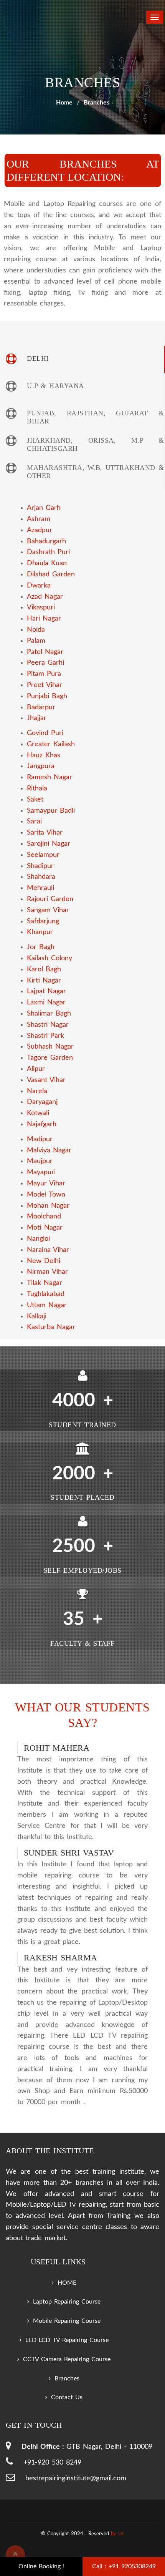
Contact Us (67, 2397)
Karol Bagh (44, 969)
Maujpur (40, 1161)
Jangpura (41, 766)
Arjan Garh (44, 508)
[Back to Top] (15, 2555)
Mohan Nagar (48, 1206)
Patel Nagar (45, 652)
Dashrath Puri (48, 552)
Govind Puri (45, 733)
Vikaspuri (41, 607)
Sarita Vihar (45, 833)
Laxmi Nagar (46, 1003)
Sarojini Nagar (49, 844)
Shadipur (40, 866)
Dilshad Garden (51, 574)
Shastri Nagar (48, 1025)
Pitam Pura (44, 674)
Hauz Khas (44, 755)
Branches (67, 2378)
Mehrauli (40, 888)
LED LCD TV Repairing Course (67, 2340)
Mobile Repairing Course (67, 2321)
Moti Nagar (45, 1228)
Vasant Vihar (46, 1080)
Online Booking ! (41, 2566)
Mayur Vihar (46, 1183)
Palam (36, 641)
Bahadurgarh (46, 541)
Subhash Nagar (50, 1047)
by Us (118, 2534)
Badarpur (41, 707)
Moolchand (44, 1217)
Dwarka (39, 586)
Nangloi (38, 1239)
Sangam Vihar (48, 910)
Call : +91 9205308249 (124, 2566)
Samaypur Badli (51, 811)
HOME (67, 2283)
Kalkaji (37, 1316)
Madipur (40, 1139)
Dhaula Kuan (47, 563)
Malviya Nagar (49, 1150)
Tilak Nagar (45, 1283)
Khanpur (40, 932)
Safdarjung (43, 921)
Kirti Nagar (44, 981)
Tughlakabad (46, 1294)
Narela (37, 1091)
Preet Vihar (45, 685)
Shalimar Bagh (49, 1014)
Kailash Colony (49, 958)
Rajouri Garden (50, 899)
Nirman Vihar (47, 1272)
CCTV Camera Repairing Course (67, 2359)
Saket (35, 800)
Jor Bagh (41, 947)
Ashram (39, 519)
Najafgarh (42, 1124)
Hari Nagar (44, 619)
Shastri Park (45, 1036)
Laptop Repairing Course (67, 2302)
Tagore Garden (50, 1058)
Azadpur (40, 530)
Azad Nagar (45, 597)
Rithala (37, 788)
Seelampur (43, 855)
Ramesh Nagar (49, 777)
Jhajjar (37, 718)
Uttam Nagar (47, 1305)
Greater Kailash (51, 744)
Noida (36, 630)
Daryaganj (42, 1102)
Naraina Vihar (48, 1250)
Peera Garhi (45, 663)
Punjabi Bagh (47, 696)
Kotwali (38, 1113)
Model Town (46, 1195)
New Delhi (44, 1261)
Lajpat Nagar (46, 991)
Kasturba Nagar (51, 1327)
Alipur (36, 1069)
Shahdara (41, 877)
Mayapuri (41, 1172)
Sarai (34, 822)
